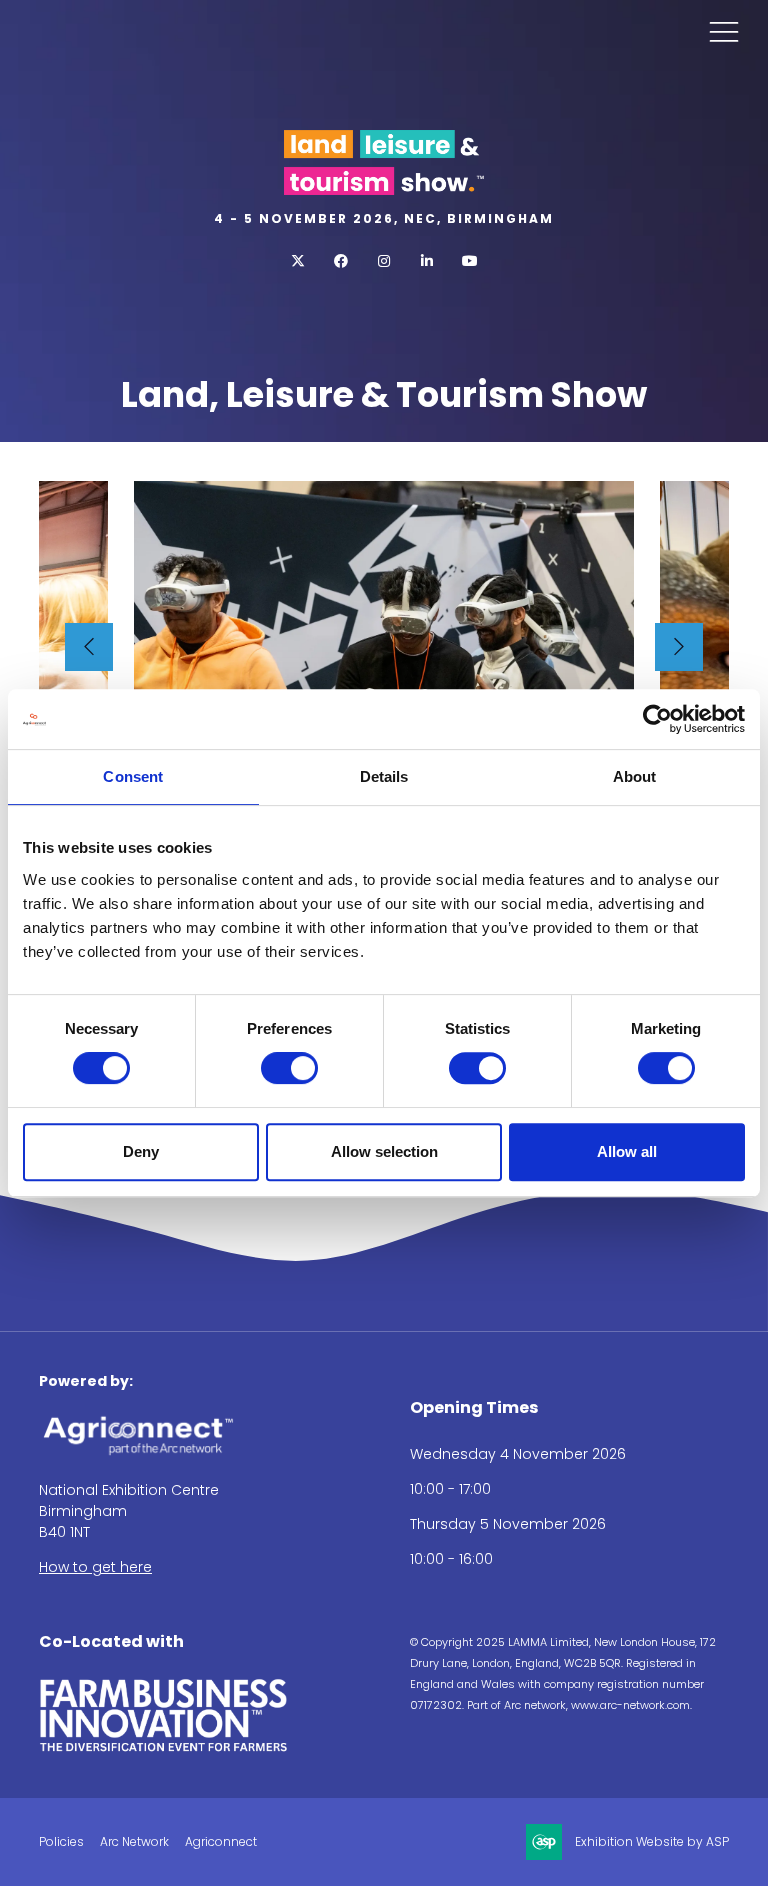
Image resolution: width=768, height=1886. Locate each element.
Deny (141, 1151)
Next (679, 647)
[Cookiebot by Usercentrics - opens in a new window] (657, 719)
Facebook (341, 261)
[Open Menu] (724, 31)
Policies (61, 1842)
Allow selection (384, 1151)
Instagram (384, 261)
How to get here (95, 1567)
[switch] (289, 1068)
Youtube (470, 261)
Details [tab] (384, 776)
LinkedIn (427, 261)
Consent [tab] (133, 776)
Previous (89, 647)
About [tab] (635, 776)
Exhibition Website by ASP (652, 1842)
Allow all (627, 1151)
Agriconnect (221, 1842)
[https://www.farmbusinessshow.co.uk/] (164, 1748)
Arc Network (134, 1842)
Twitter (298, 261)
